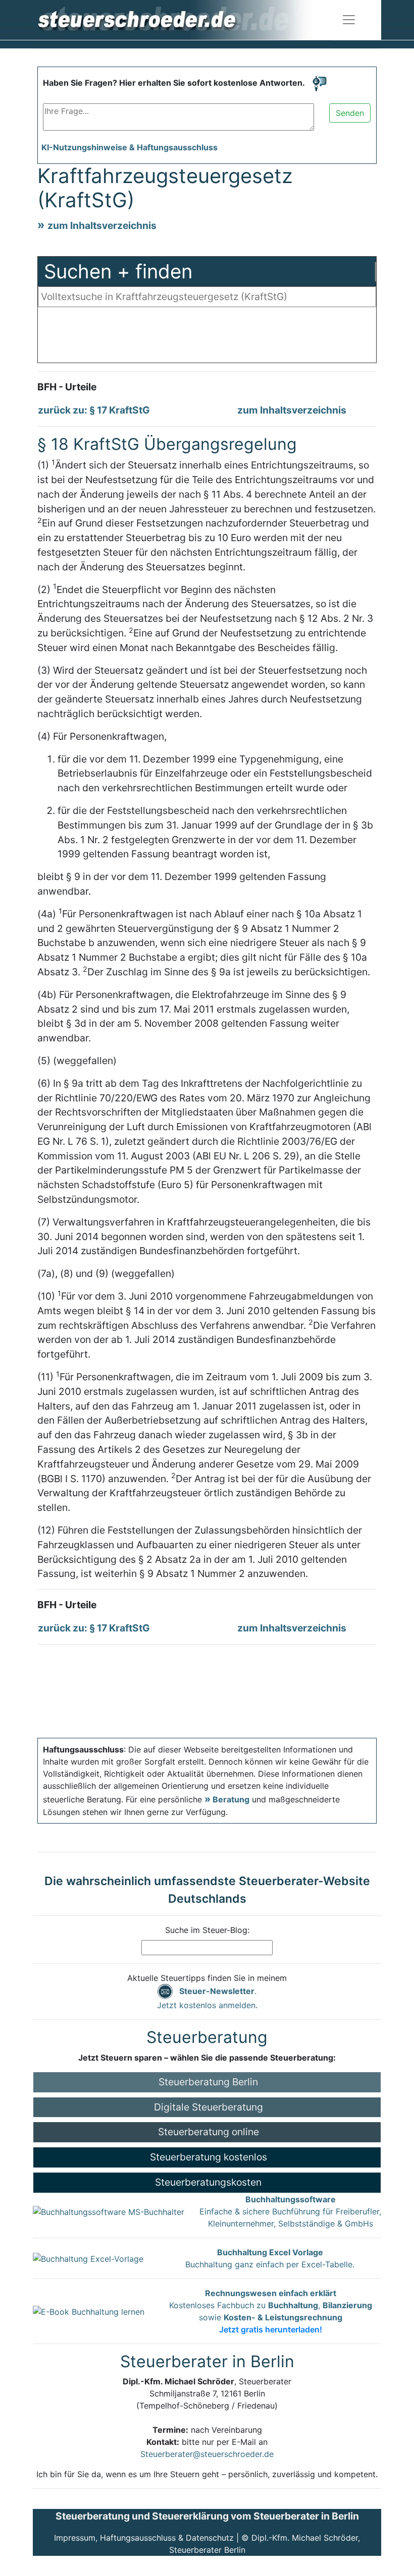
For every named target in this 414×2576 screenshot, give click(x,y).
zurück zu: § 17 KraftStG (94, 410)
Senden (350, 113)
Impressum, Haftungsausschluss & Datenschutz (144, 2538)
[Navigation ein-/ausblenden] (349, 20)
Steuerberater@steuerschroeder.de (207, 2454)
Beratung (231, 1799)
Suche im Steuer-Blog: (207, 1930)
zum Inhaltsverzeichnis (102, 225)
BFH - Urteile (67, 387)
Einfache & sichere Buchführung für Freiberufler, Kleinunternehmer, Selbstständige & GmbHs (290, 2211)
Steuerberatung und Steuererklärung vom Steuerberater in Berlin (207, 2516)
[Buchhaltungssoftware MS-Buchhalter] (109, 2211)
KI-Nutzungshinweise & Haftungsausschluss (130, 147)
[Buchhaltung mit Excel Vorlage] (88, 2258)
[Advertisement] (207, 337)
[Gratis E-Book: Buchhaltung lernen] (89, 2311)
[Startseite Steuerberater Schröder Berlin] (184, 19)
